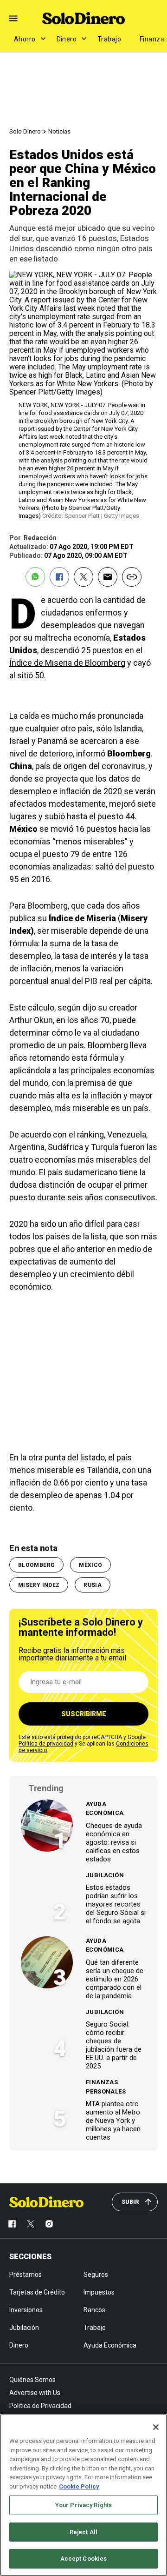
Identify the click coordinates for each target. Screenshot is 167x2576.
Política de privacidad (46, 1744)
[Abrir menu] (13, 18)
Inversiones (26, 2310)
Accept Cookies (84, 2559)
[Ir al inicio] (46, 2202)
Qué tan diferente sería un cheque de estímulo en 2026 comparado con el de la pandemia (115, 1979)
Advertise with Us (35, 2393)
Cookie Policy (79, 2486)
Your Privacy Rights (83, 2505)
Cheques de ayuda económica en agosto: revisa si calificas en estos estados (114, 1842)
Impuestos (99, 2292)
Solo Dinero (25, 131)
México (90, 1565)
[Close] (156, 2427)
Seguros (96, 2275)
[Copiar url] (132, 577)
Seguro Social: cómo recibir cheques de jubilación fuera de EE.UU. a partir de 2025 (114, 2045)
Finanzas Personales (106, 2087)
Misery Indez (39, 1585)
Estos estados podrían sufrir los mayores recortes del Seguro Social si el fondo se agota (116, 1904)
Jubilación (105, 1875)
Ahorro (25, 39)
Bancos (94, 2310)
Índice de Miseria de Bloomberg (67, 663)
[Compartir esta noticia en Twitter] (83, 577)
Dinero (67, 39)
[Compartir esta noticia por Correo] (108, 577)
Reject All (83, 2532)
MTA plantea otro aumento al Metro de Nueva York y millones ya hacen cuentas (113, 2121)
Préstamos (26, 2275)
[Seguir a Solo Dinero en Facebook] (12, 2224)
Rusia (93, 1585)
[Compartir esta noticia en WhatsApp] (35, 577)
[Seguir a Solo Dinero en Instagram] (49, 2224)
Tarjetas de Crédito (37, 2292)
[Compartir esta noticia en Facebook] (59, 577)
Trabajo (109, 39)
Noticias (59, 131)
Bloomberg (36, 1565)
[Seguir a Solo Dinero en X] (31, 2224)
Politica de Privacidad (40, 2406)
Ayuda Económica (105, 1809)
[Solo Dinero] (83, 18)
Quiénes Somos (32, 2380)
